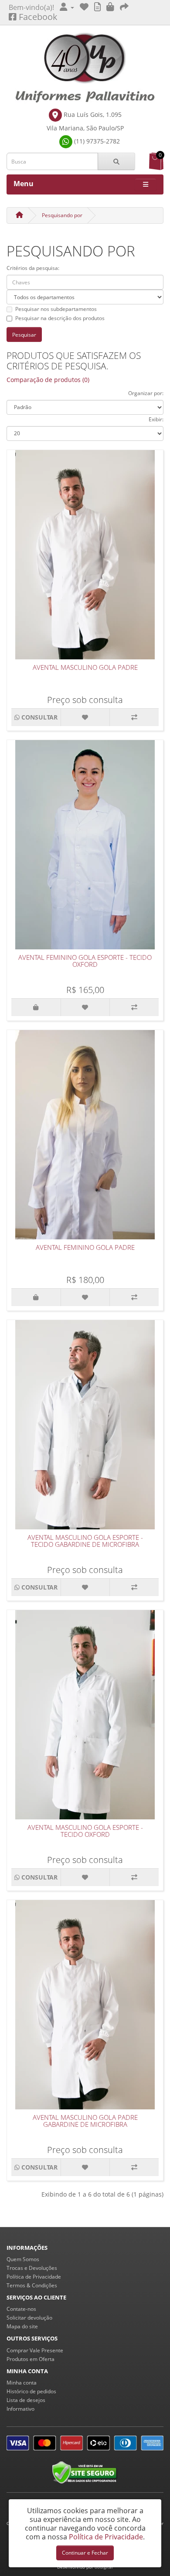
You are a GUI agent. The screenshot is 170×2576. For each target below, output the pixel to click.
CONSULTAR (39, 717)
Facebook (37, 17)
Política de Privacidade (34, 2277)
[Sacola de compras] (110, 7)
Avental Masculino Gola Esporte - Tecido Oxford (85, 1831)
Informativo (20, 2409)
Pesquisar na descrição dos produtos (60, 318)
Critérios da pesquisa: (33, 268)
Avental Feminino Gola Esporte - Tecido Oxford (85, 961)
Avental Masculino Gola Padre (85, 667)
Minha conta (22, 2383)
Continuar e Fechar (85, 2553)
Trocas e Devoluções (32, 2268)
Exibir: (156, 419)
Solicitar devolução (29, 2318)
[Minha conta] (67, 7)
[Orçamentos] (97, 7)
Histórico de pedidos (31, 2391)
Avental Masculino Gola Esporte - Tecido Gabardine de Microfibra (85, 1541)
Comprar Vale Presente (35, 2350)
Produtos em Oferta (31, 2359)
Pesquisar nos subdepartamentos (56, 309)
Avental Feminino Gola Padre (85, 1247)
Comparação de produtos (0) (48, 380)
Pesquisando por (62, 215)
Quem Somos (23, 2259)
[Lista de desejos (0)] (84, 7)
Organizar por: (146, 393)
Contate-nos (21, 2309)
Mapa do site (22, 2326)
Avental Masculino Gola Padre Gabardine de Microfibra (85, 2121)
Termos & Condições (32, 2285)
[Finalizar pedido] (124, 7)
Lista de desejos (26, 2400)
